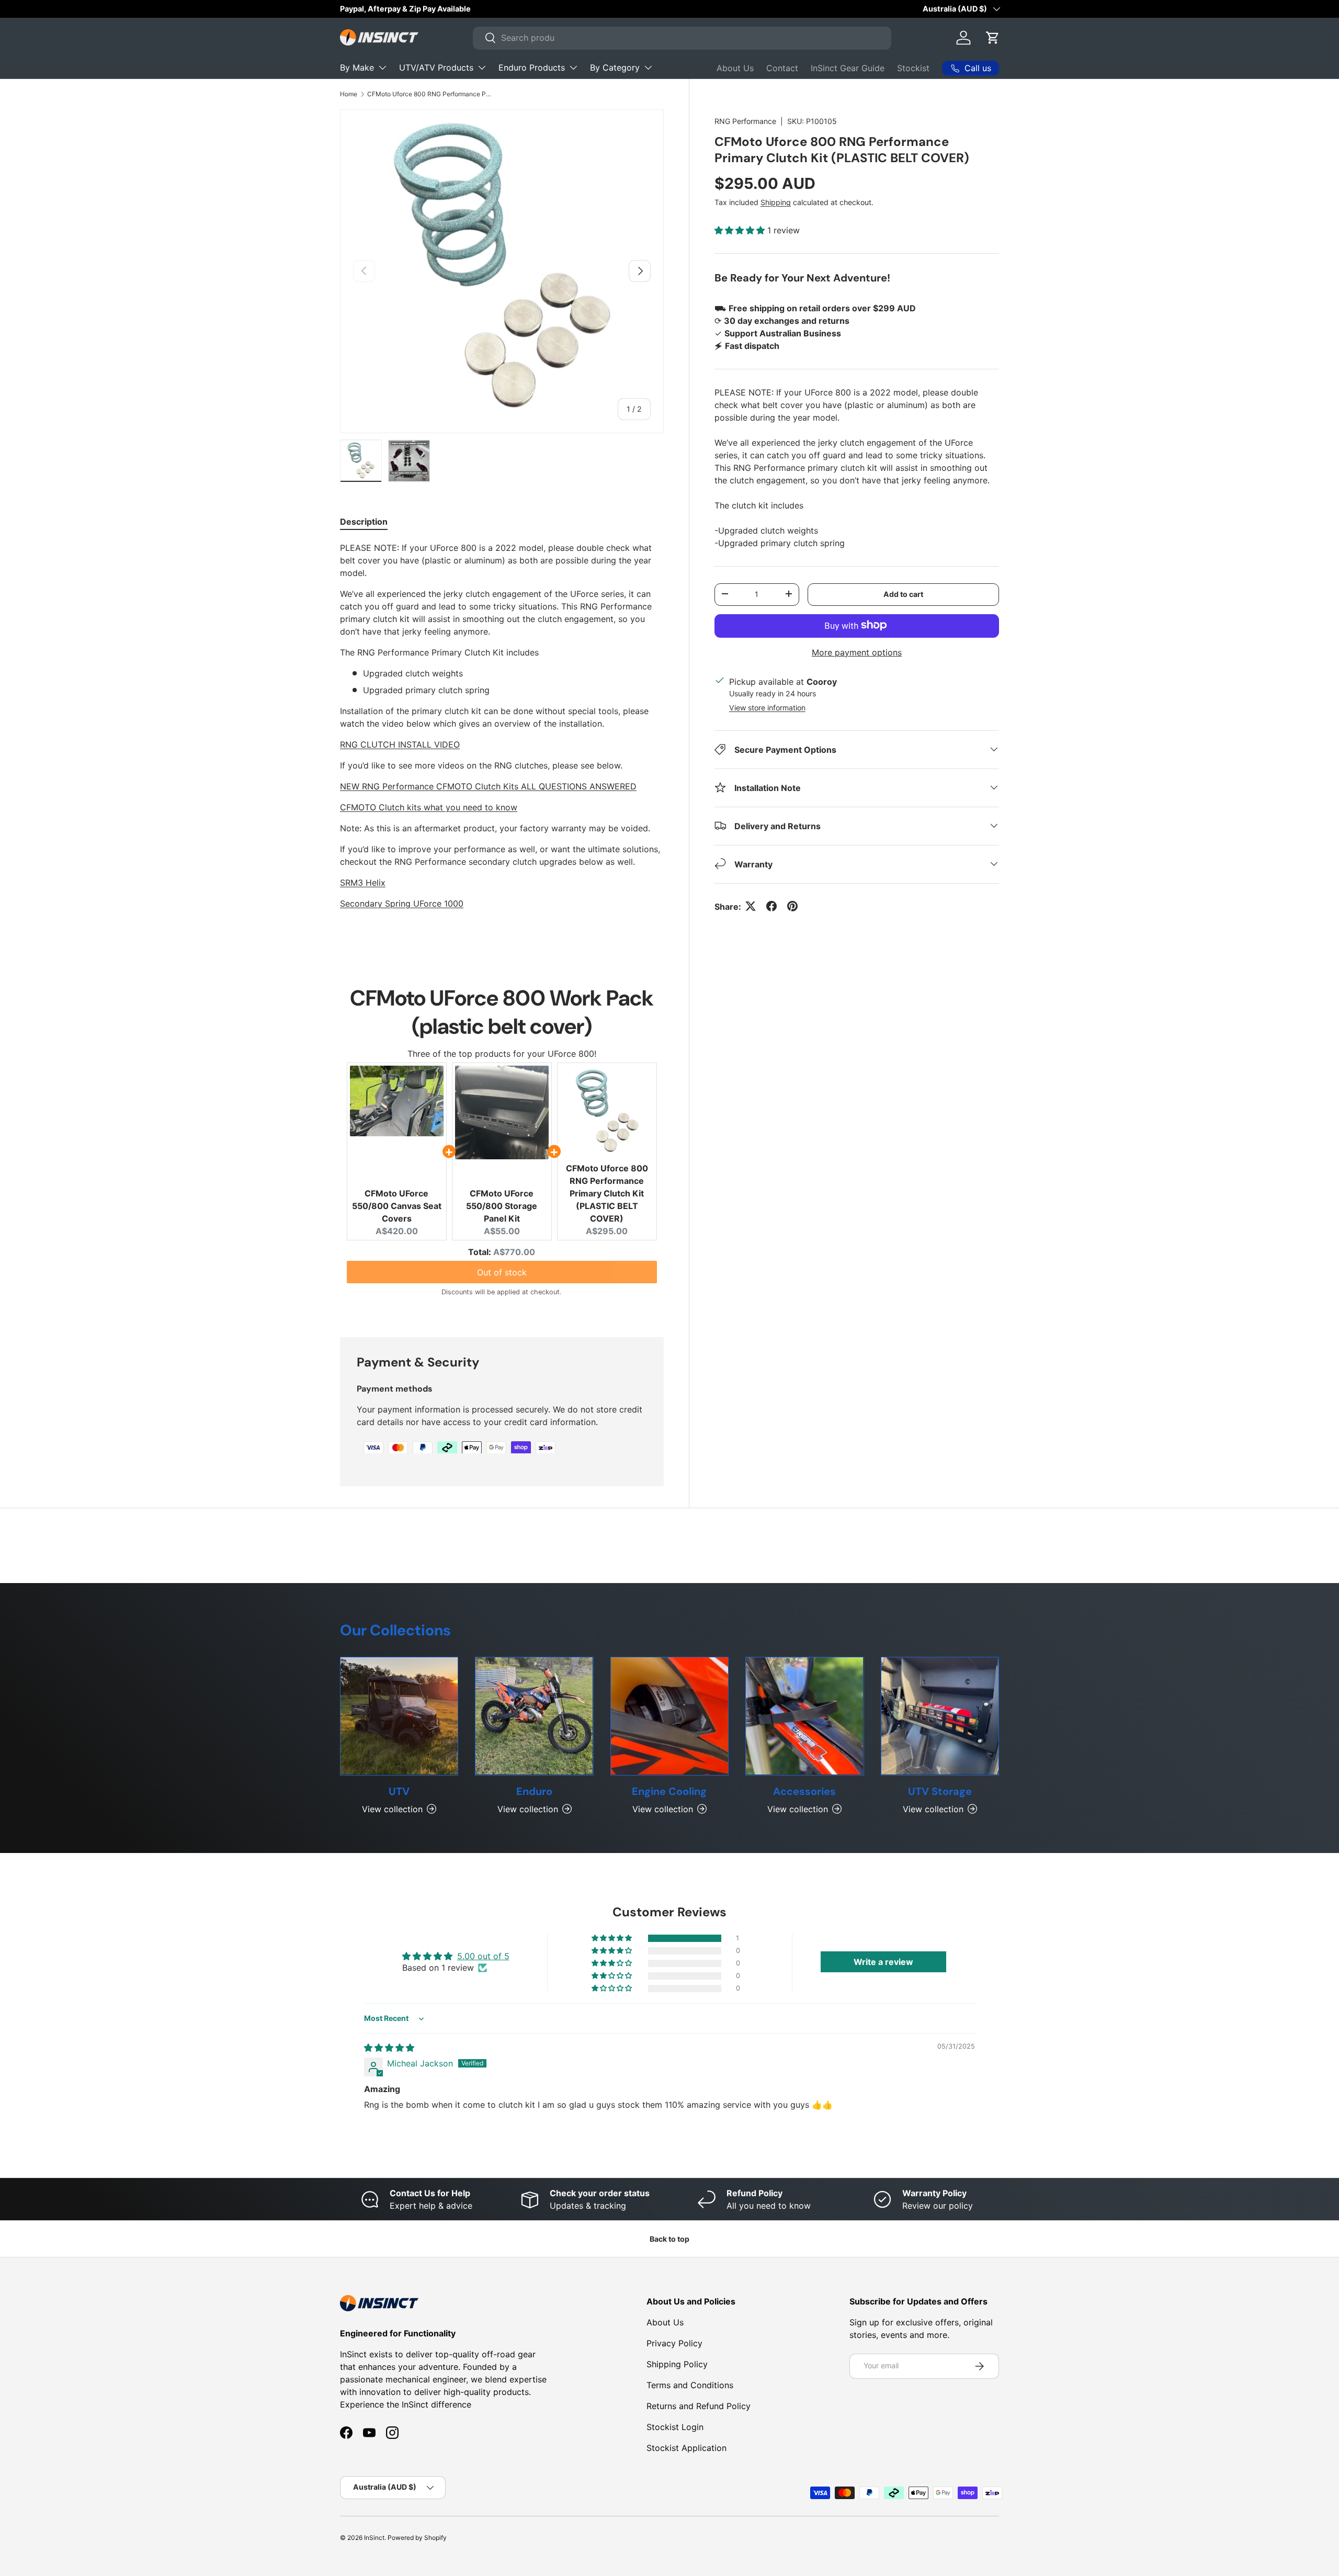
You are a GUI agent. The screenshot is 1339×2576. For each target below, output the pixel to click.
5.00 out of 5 (483, 1956)
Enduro (534, 1791)
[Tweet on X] (751, 906)
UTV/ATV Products (436, 67)
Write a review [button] (883, 1962)
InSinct (374, 2538)
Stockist (913, 68)
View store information (767, 707)
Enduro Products (532, 67)
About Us (735, 68)
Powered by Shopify (417, 2538)
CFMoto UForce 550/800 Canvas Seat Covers (397, 1206)
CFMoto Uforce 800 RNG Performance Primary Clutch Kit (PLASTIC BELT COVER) (430, 94)
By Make (357, 67)
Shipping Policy (677, 2364)
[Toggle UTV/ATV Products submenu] (482, 67)
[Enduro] (534, 1716)
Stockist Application (686, 2448)
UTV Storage (940, 1791)
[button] (993, 38)
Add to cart (903, 594)
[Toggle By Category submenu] (648, 67)
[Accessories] (804, 1716)
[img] (389, 2048)
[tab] (364, 522)
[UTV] (399, 1716)
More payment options (857, 652)
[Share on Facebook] (771, 906)
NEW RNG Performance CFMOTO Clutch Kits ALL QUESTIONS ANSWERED (488, 786)
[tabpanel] (502, 736)
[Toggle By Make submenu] (382, 67)
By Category (615, 67)
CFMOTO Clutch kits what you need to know (429, 807)
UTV (399, 1791)
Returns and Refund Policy (699, 2406)
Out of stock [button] (502, 1272)
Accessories (804, 1791)
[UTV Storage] (940, 1716)
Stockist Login (675, 2427)
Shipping (776, 202)
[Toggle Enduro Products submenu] (573, 67)
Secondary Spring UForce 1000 (402, 903)
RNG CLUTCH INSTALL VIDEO (400, 744)
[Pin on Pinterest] (792, 906)
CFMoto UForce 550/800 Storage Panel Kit (502, 1206)
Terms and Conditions (690, 2385)
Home (349, 94)
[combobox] (682, 38)
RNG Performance (745, 121)
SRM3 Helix (363, 883)
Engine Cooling (669, 1791)
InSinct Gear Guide (848, 68)
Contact (782, 68)
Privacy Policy (674, 2343)
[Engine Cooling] (669, 1716)
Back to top (669, 2239)
